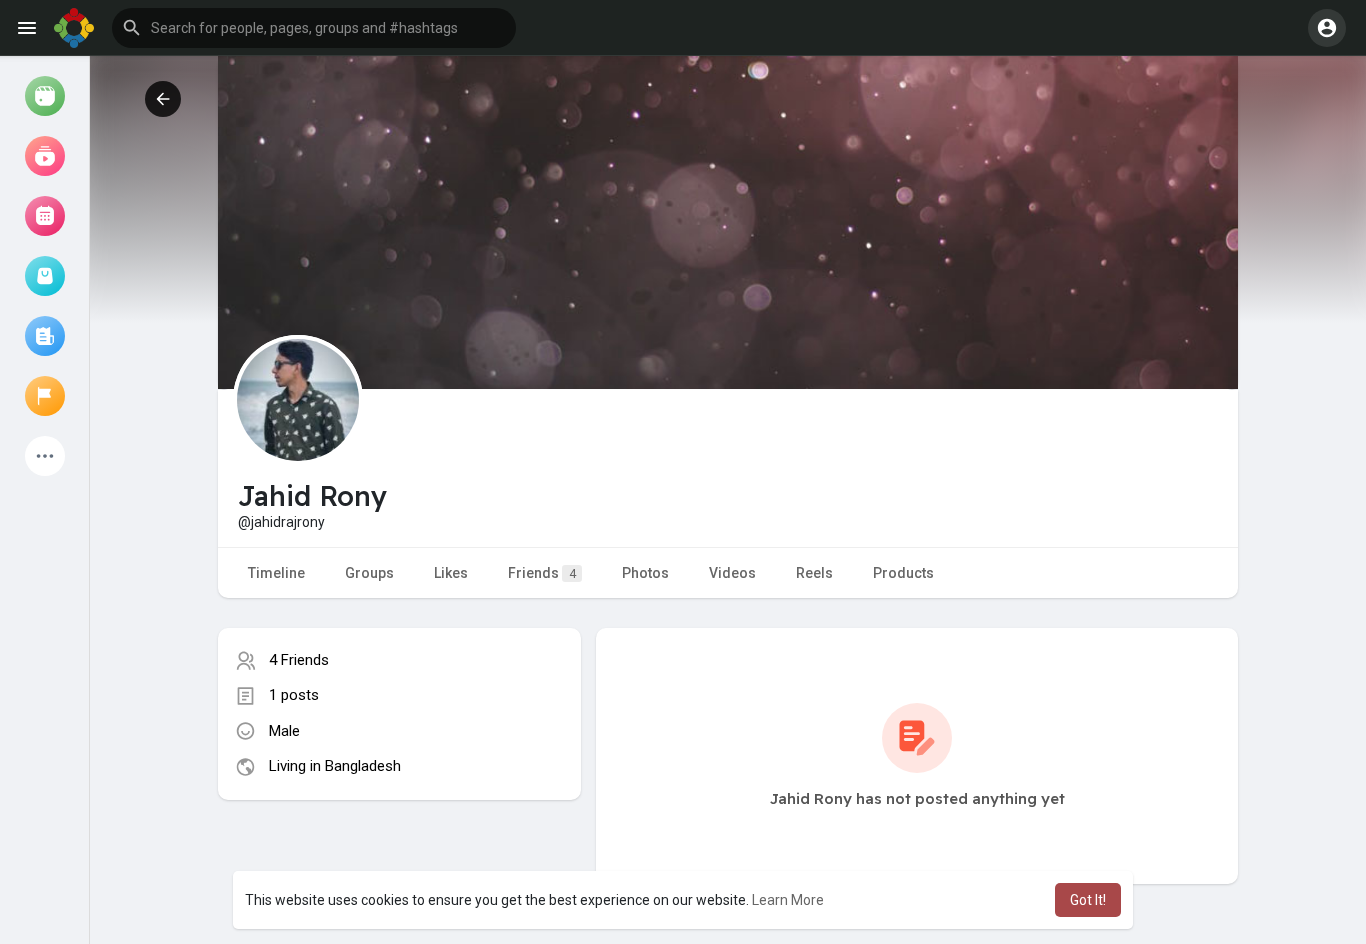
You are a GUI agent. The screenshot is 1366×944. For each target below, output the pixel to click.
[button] (314, 28)
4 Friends (299, 660)
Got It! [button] (1088, 900)
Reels (814, 573)
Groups (369, 573)
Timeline (276, 573)
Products (903, 573)
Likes (451, 573)
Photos (645, 573)
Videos (732, 573)
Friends (542, 573)
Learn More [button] (788, 900)
